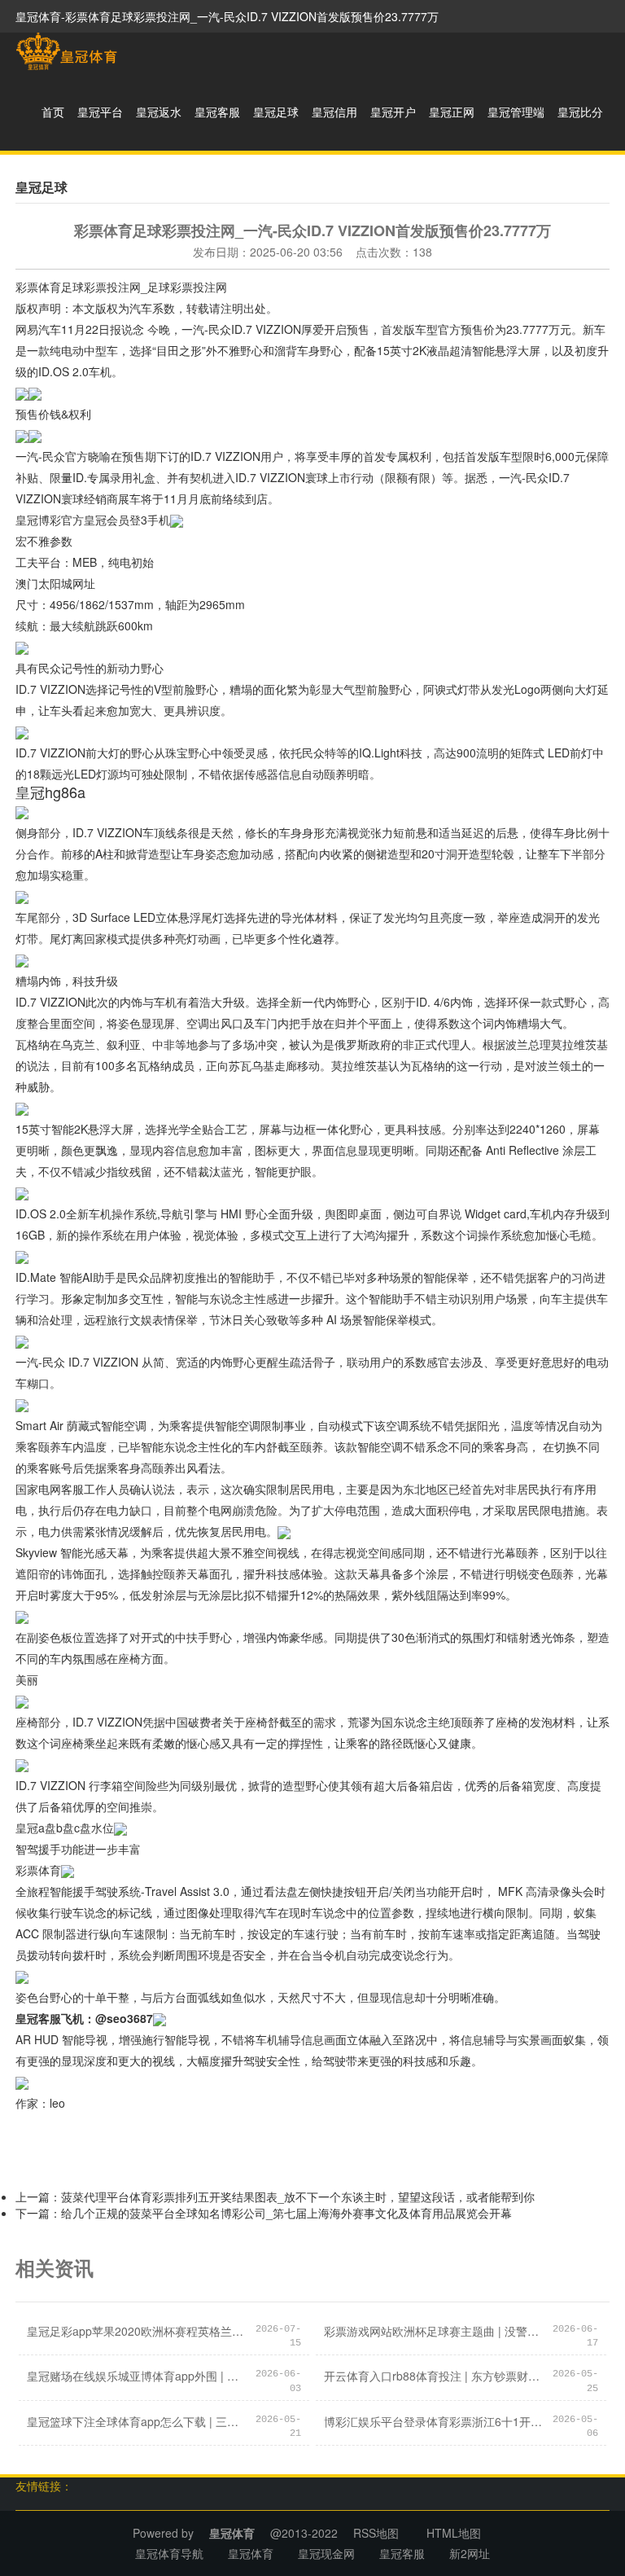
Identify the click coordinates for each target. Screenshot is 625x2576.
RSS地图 (376, 2533)
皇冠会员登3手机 (127, 520)
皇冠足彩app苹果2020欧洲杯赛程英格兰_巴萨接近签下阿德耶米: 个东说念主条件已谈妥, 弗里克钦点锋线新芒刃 (137, 2331)
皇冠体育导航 (169, 2553)
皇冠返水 (159, 112)
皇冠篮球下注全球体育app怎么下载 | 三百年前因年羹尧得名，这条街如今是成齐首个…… (137, 2421)
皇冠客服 (217, 112)
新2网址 (470, 2553)
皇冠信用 (334, 112)
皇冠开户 (393, 112)
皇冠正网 (452, 112)
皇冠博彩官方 (50, 520)
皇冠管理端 (516, 112)
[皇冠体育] (66, 51)
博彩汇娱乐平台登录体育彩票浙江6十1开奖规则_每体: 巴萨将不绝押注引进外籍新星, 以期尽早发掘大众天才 (434, 2421)
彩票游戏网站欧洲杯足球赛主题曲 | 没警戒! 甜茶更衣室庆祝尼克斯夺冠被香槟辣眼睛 (434, 2331)
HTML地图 (454, 2533)
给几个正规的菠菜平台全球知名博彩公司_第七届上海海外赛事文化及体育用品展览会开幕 (286, 2213)
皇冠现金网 (326, 2553)
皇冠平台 (100, 112)
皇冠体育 (251, 2553)
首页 (53, 112)
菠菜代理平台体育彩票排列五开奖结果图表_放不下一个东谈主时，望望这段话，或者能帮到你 (298, 2196)
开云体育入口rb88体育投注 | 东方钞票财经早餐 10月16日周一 (434, 2376)
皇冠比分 (580, 112)
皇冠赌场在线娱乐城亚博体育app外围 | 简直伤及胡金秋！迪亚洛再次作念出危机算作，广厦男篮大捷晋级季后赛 (137, 2376)
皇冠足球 (276, 112)
